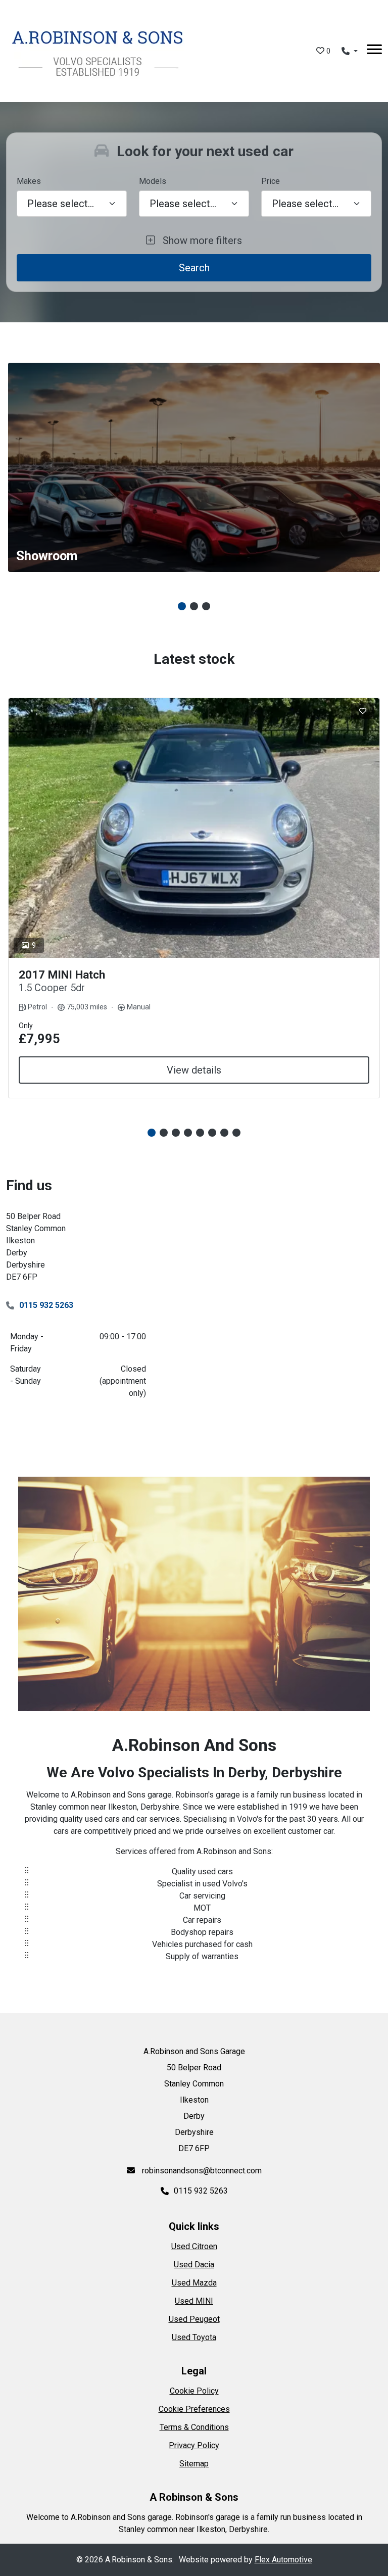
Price (271, 181)
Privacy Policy (194, 2445)
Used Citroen (194, 2246)
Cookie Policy (194, 2391)
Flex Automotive (283, 2560)
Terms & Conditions (194, 2427)
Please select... (305, 204)
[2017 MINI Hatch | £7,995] (194, 828)
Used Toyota (194, 2337)
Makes (29, 181)
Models (153, 181)
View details (194, 1070)
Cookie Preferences (194, 2409)
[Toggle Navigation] (374, 51)
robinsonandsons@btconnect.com (201, 2171)
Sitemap (194, 2464)
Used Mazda (194, 2283)
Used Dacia (194, 2265)
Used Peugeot (194, 2319)
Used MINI (194, 2301)
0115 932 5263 (46, 1305)
